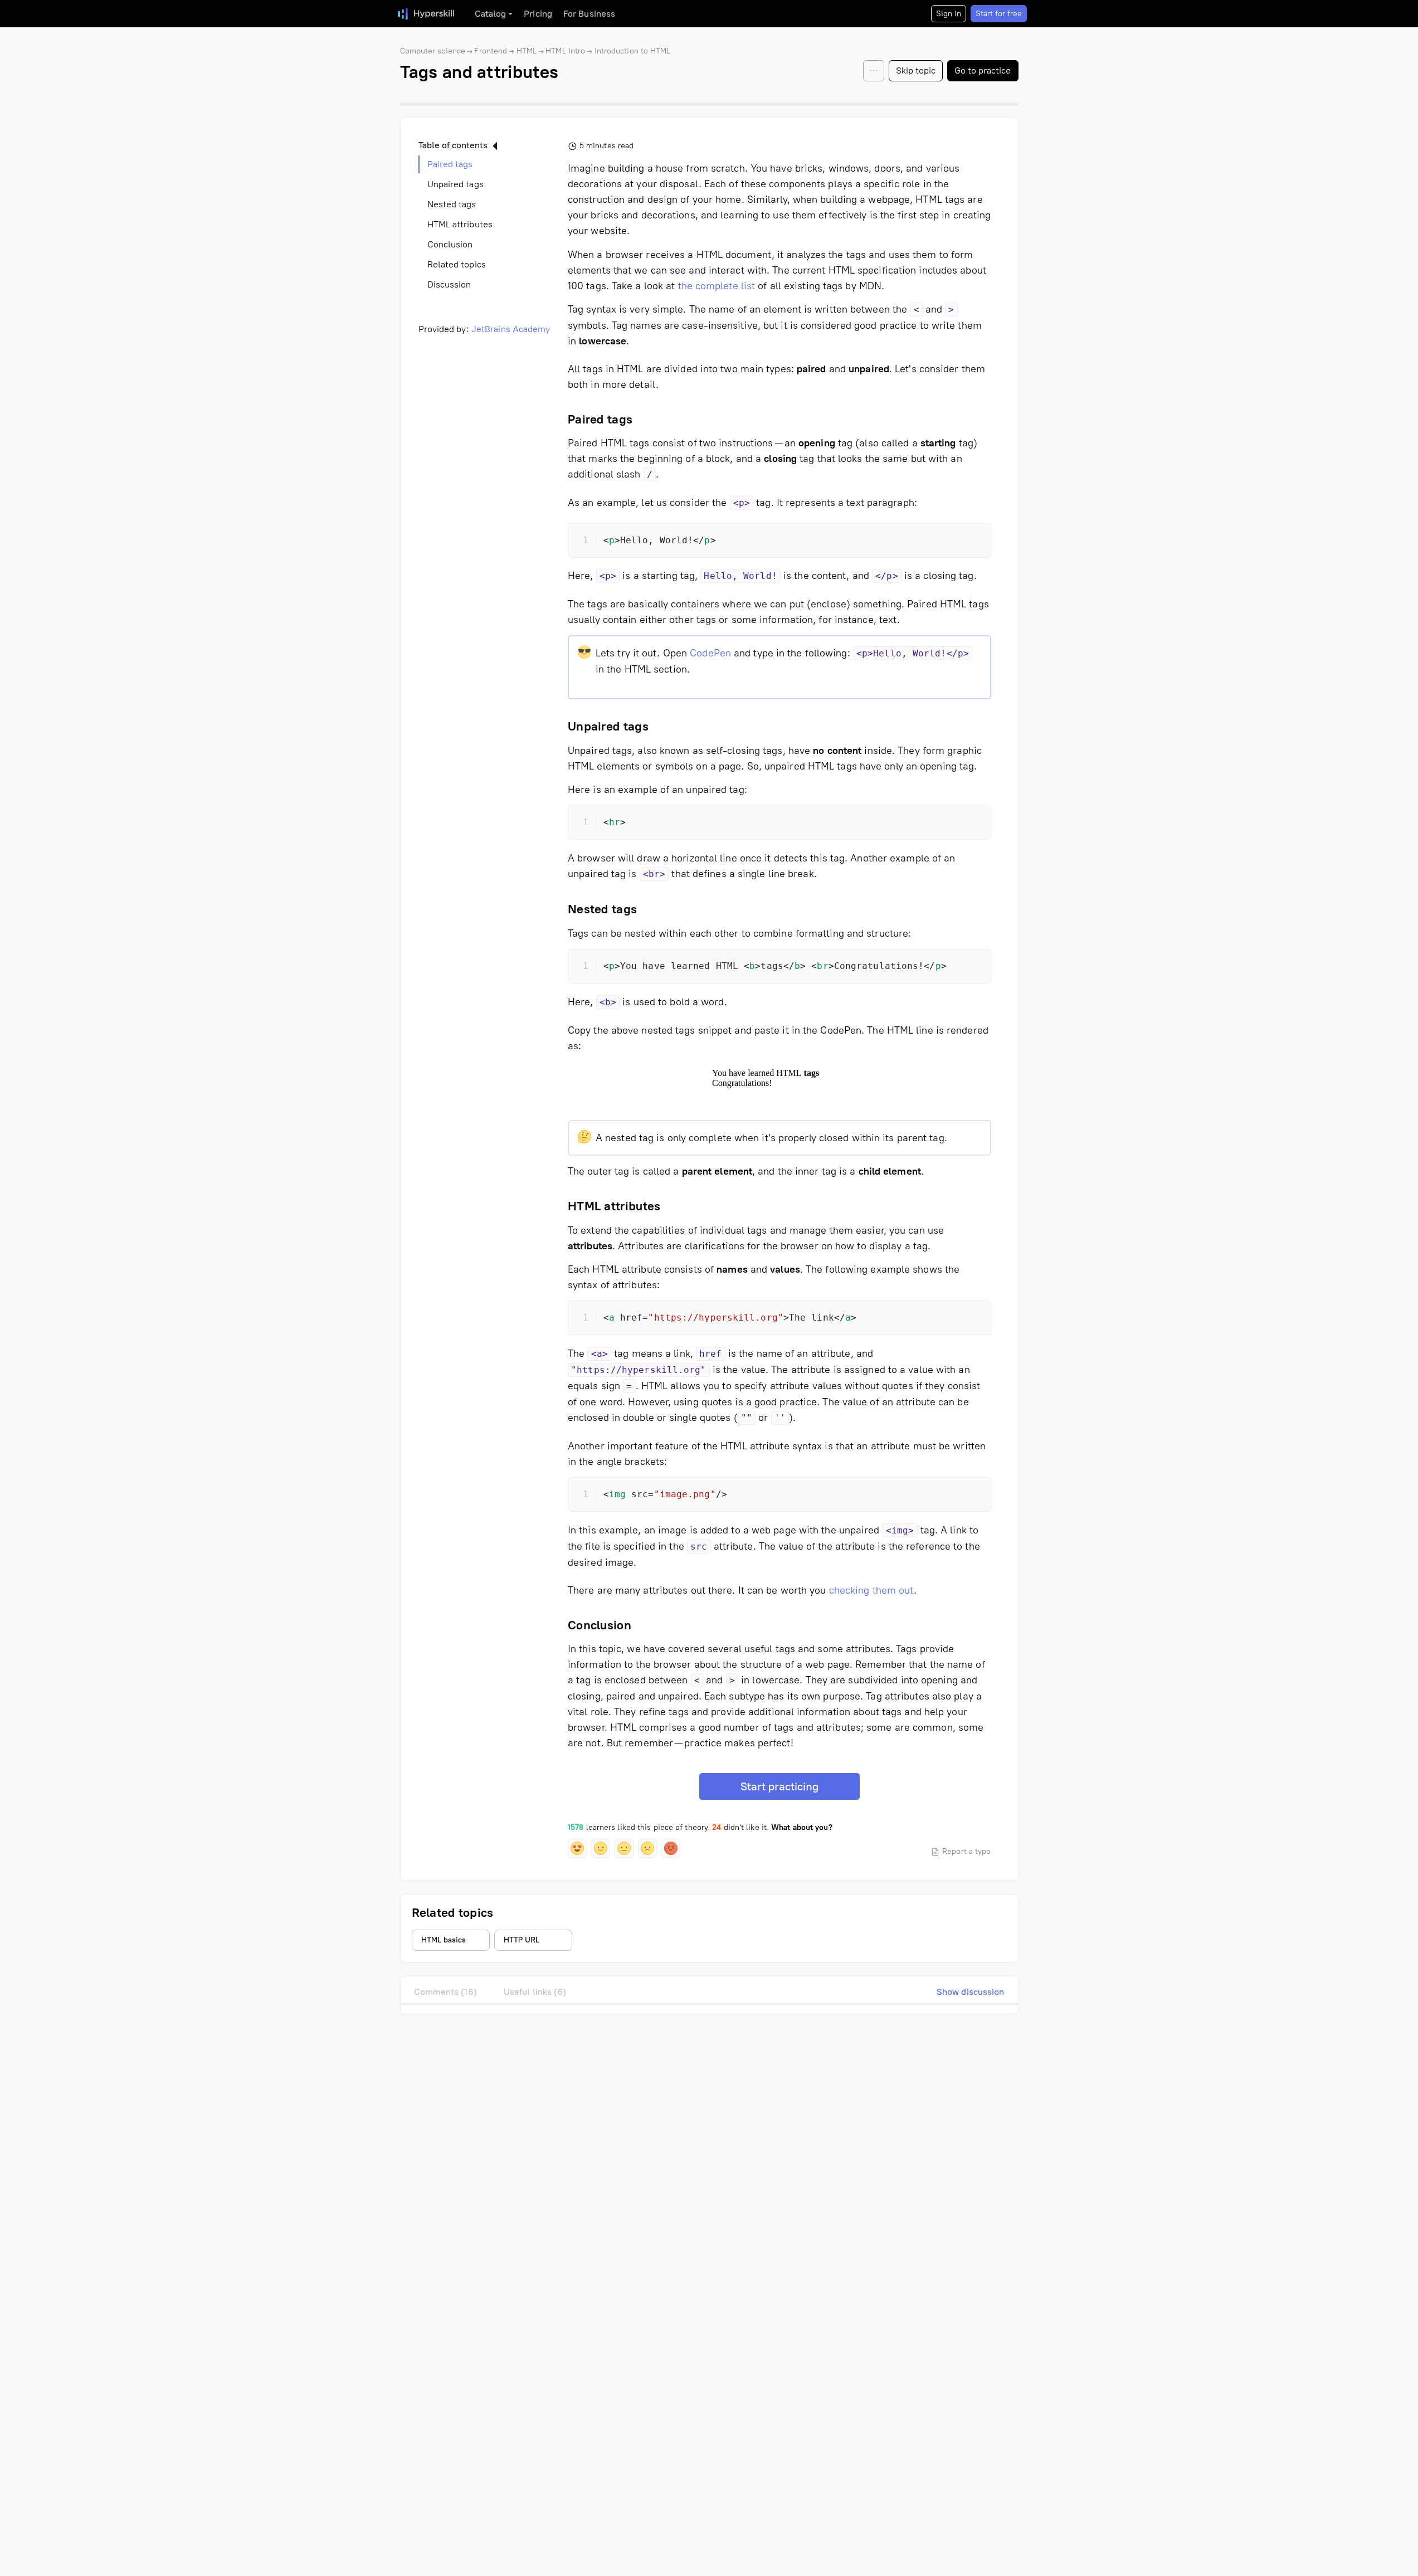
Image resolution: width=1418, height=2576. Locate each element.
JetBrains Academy (511, 329)
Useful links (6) (535, 1992)
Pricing (538, 14)
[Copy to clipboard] (973, 542)
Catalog (491, 14)
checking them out (872, 1590)
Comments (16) (445, 1992)
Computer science (433, 51)
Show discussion (971, 1992)
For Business (589, 14)
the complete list (717, 286)
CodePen (710, 653)
